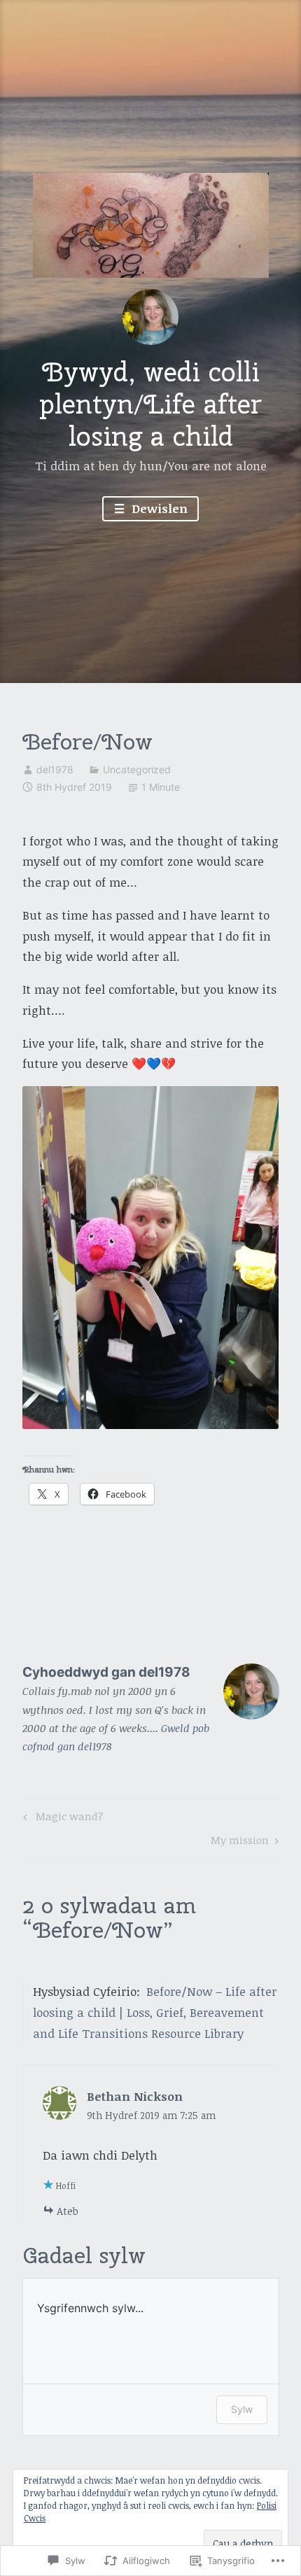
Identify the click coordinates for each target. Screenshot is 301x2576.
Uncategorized (137, 769)
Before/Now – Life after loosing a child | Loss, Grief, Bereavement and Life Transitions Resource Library (155, 2012)
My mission (240, 1842)
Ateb (68, 2211)
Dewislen (158, 508)
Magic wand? (61, 1818)
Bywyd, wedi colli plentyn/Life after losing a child (150, 403)
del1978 (55, 769)
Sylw (242, 2409)
